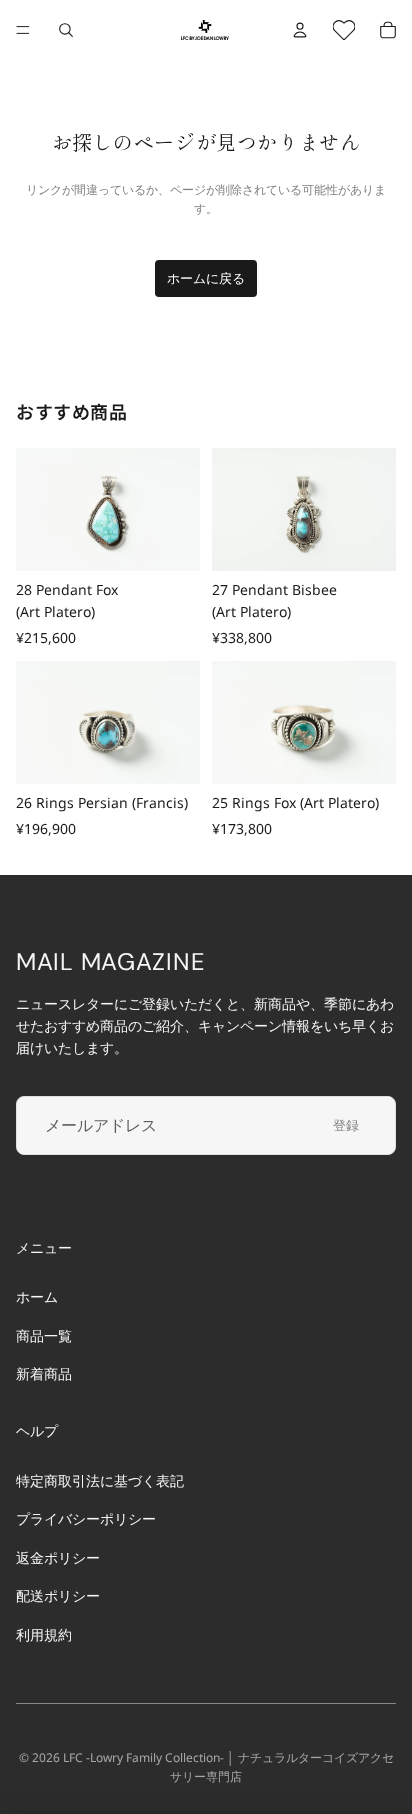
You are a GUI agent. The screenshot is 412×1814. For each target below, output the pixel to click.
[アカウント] (300, 30)
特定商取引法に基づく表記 (100, 1480)
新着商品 (44, 1373)
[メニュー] (23, 30)
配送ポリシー (58, 1595)
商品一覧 (44, 1334)
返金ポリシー (58, 1557)
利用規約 (44, 1633)
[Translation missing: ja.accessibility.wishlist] (344, 30)
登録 (346, 1125)
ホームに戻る (206, 278)
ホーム (37, 1296)
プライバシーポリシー (86, 1518)
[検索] (66, 30)
